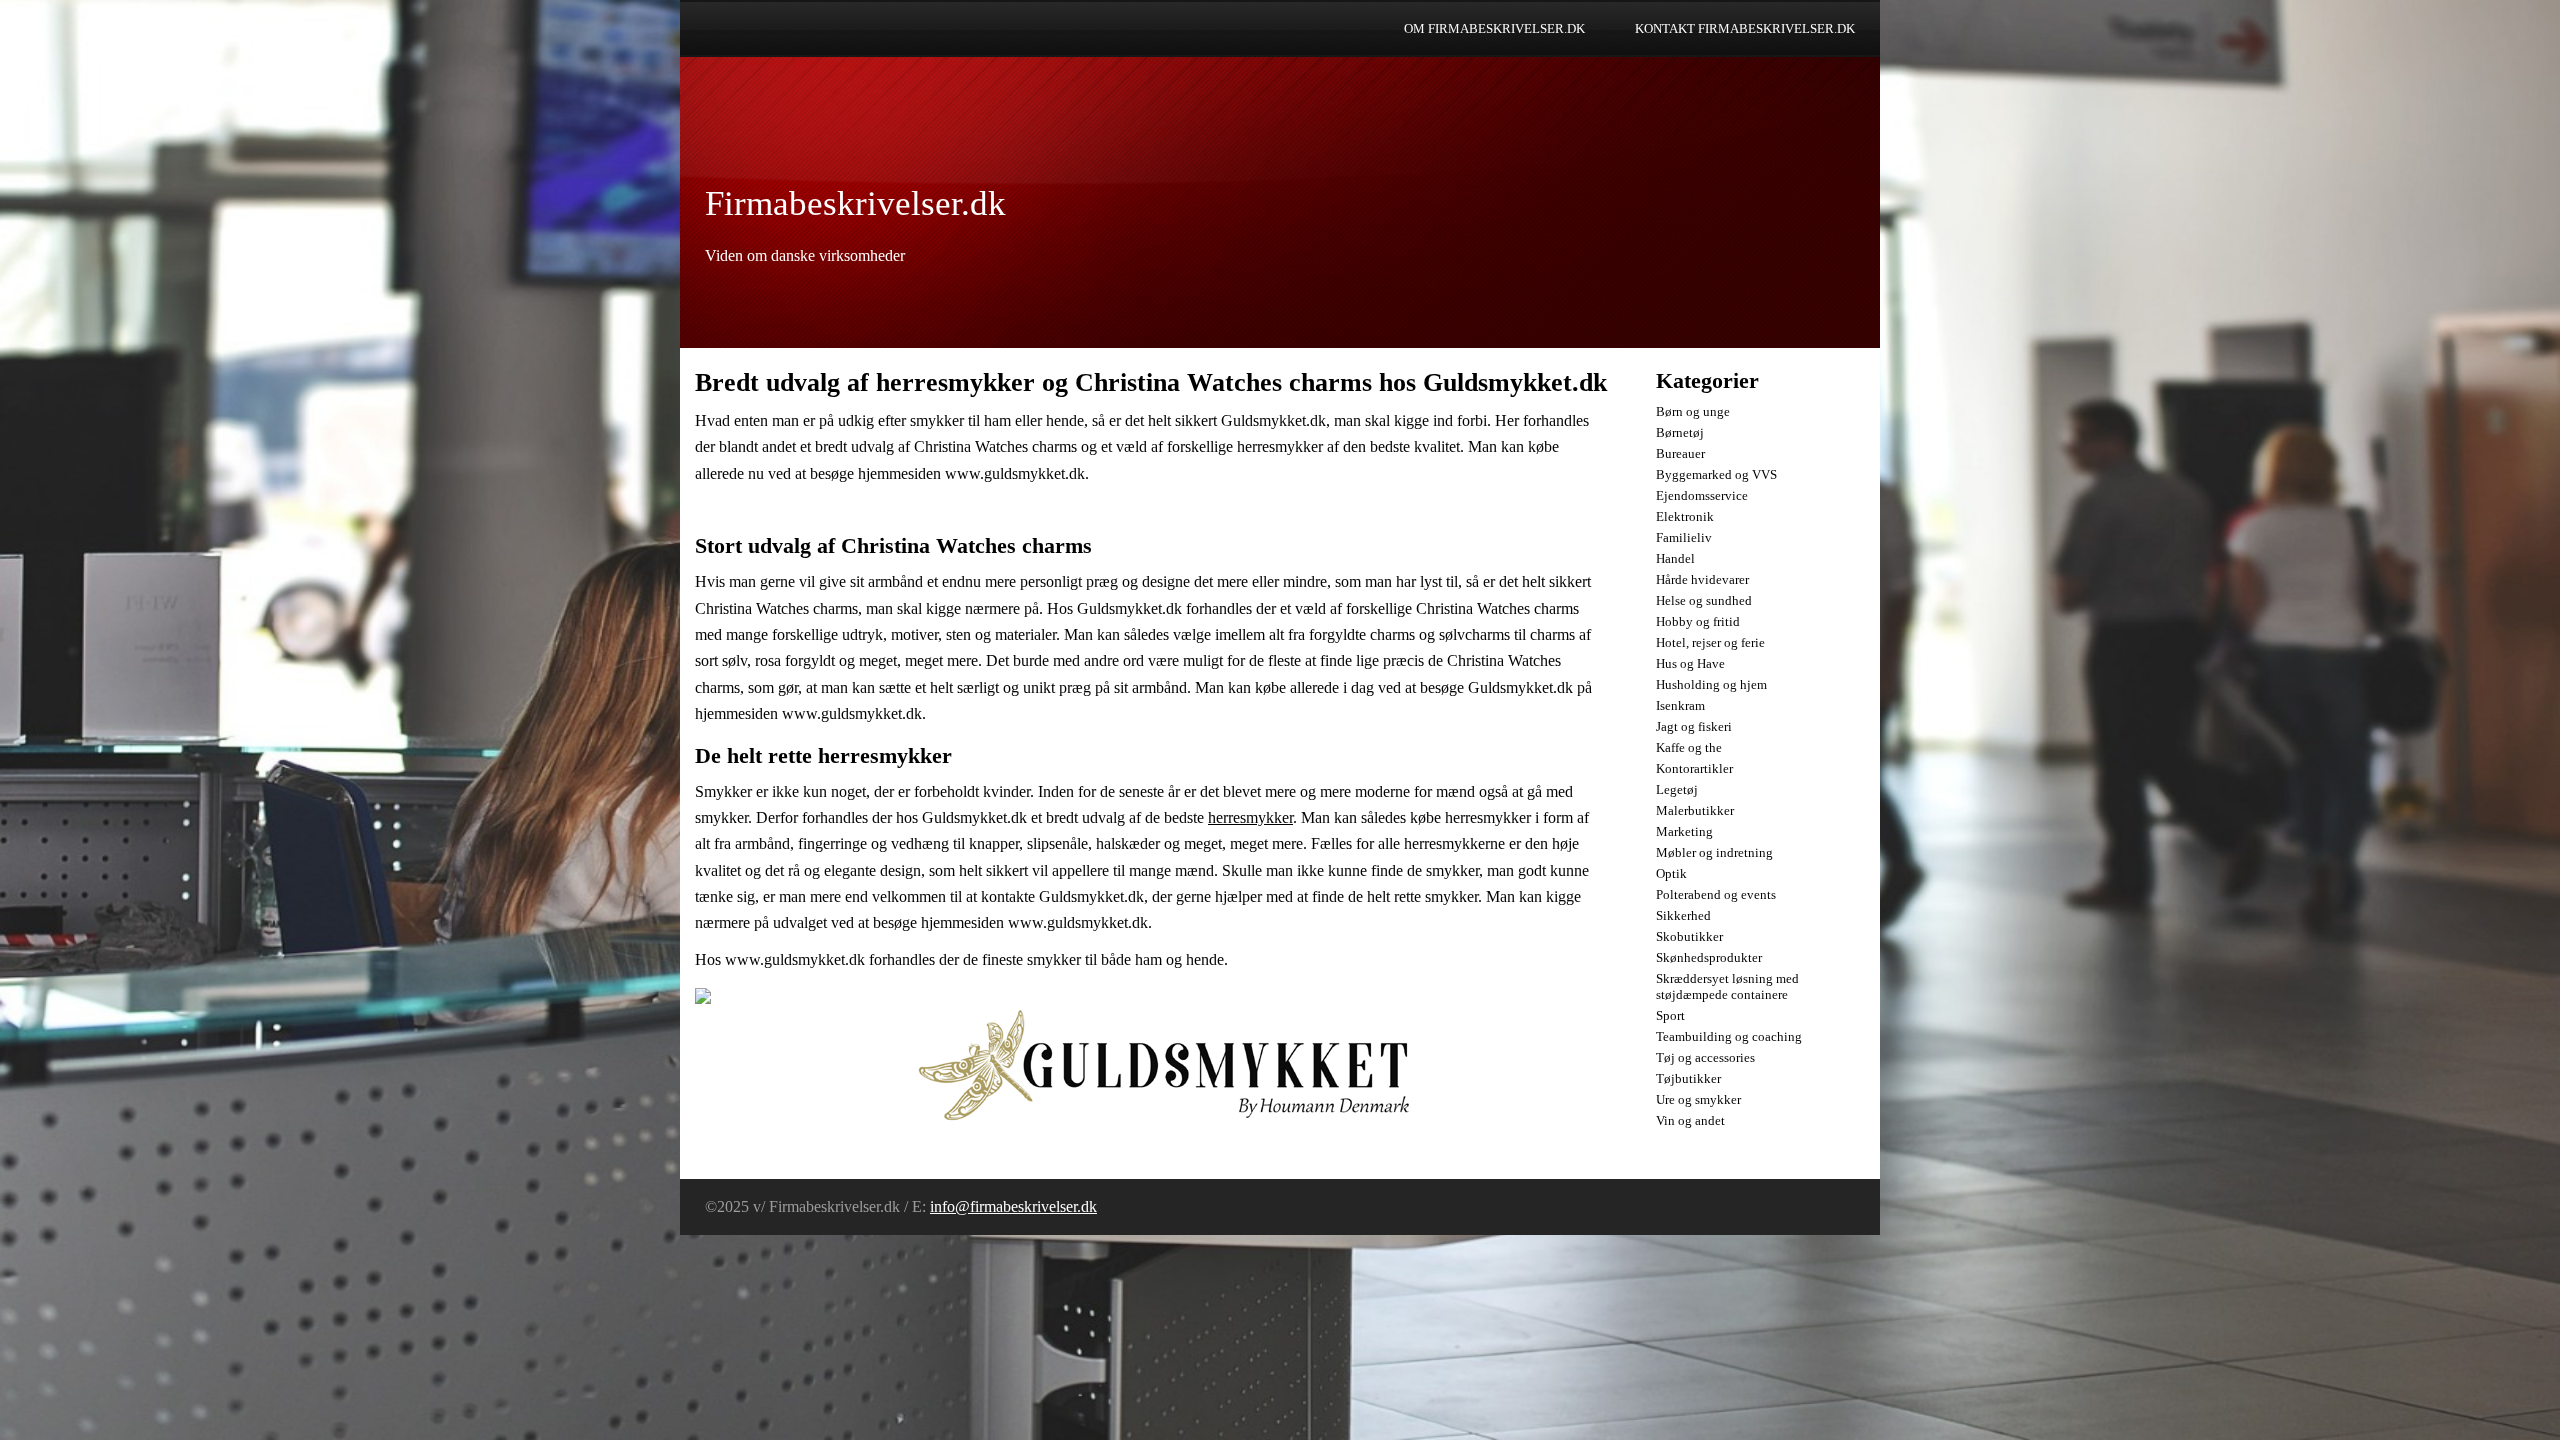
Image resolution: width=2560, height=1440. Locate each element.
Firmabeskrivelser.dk (855, 203)
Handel (1675, 558)
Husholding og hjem (1711, 684)
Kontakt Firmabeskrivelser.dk (1745, 28)
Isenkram (1680, 705)
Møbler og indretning (1714, 852)
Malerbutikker (1695, 810)
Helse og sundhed (1704, 600)
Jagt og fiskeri (1694, 726)
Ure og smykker (1698, 1099)
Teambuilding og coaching (1729, 1036)
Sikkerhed (1683, 915)
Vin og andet (1690, 1120)
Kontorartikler (1694, 768)
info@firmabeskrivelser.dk (1013, 1206)
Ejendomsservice (1702, 495)
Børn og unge (1693, 411)
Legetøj (1677, 789)
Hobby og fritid (1698, 621)
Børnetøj (1680, 432)
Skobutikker (1689, 936)
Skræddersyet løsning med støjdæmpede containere (1727, 986)
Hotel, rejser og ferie (1710, 642)
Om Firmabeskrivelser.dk (1494, 28)
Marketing (1684, 831)
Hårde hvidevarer (1702, 579)
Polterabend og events (1716, 894)
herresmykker (1250, 817)
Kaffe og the (1689, 747)
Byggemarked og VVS (1716, 474)
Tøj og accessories (1705, 1057)
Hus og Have (1690, 663)
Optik (1671, 873)
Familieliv (1684, 537)
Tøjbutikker (1688, 1078)
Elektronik (1685, 516)
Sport (1670, 1015)
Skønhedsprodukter (1709, 957)
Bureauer (1680, 453)
